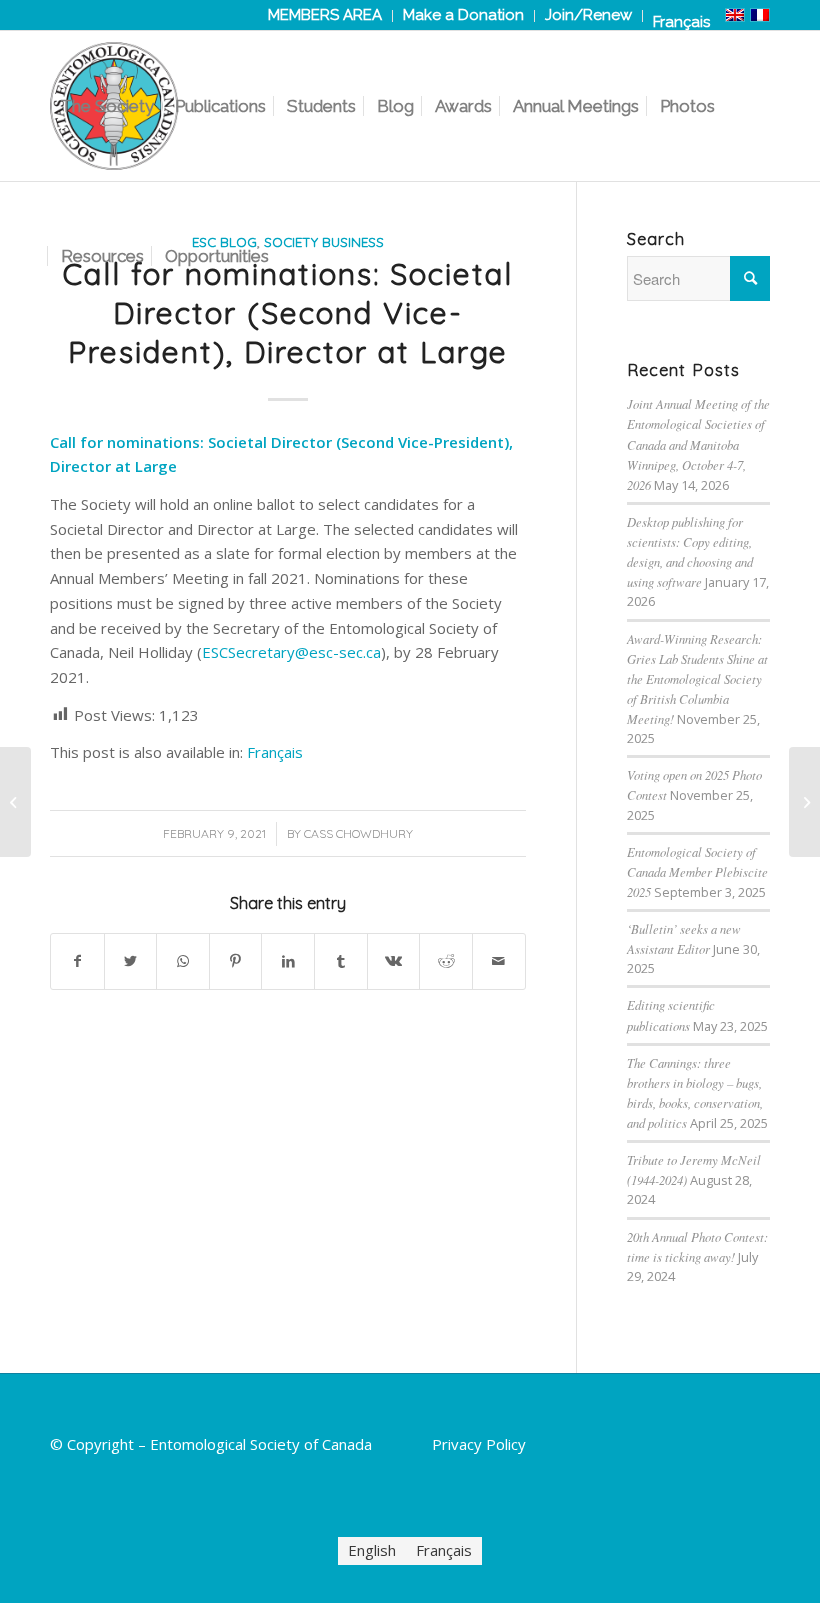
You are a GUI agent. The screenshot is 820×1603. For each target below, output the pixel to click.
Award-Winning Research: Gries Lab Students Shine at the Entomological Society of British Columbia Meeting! (697, 679)
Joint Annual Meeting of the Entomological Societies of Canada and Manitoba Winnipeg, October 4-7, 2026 (698, 444)
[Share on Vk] (394, 961)
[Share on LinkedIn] (288, 961)
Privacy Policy (479, 1444)
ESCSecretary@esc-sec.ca (291, 652)
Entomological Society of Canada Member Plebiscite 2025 (697, 871)
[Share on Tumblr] (341, 961)
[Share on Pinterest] (236, 961)
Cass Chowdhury (358, 833)
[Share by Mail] (499, 961)
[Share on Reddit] (446, 961)
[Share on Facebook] (77, 961)
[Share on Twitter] (131, 961)
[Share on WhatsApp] (183, 961)
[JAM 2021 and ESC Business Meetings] (15, 802)
